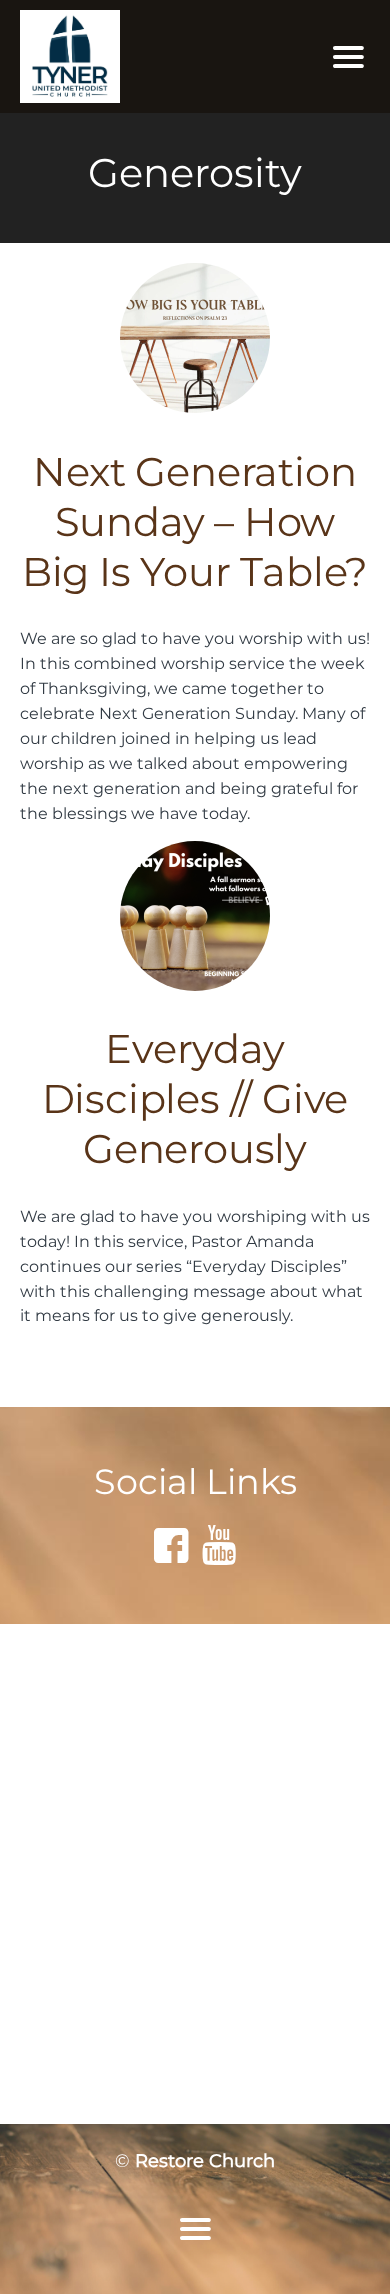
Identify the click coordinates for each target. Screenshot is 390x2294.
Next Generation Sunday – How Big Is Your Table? (195, 521)
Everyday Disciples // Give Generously (195, 1098)
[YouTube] (219, 1545)
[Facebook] (171, 1545)
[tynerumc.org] (140, 56)
